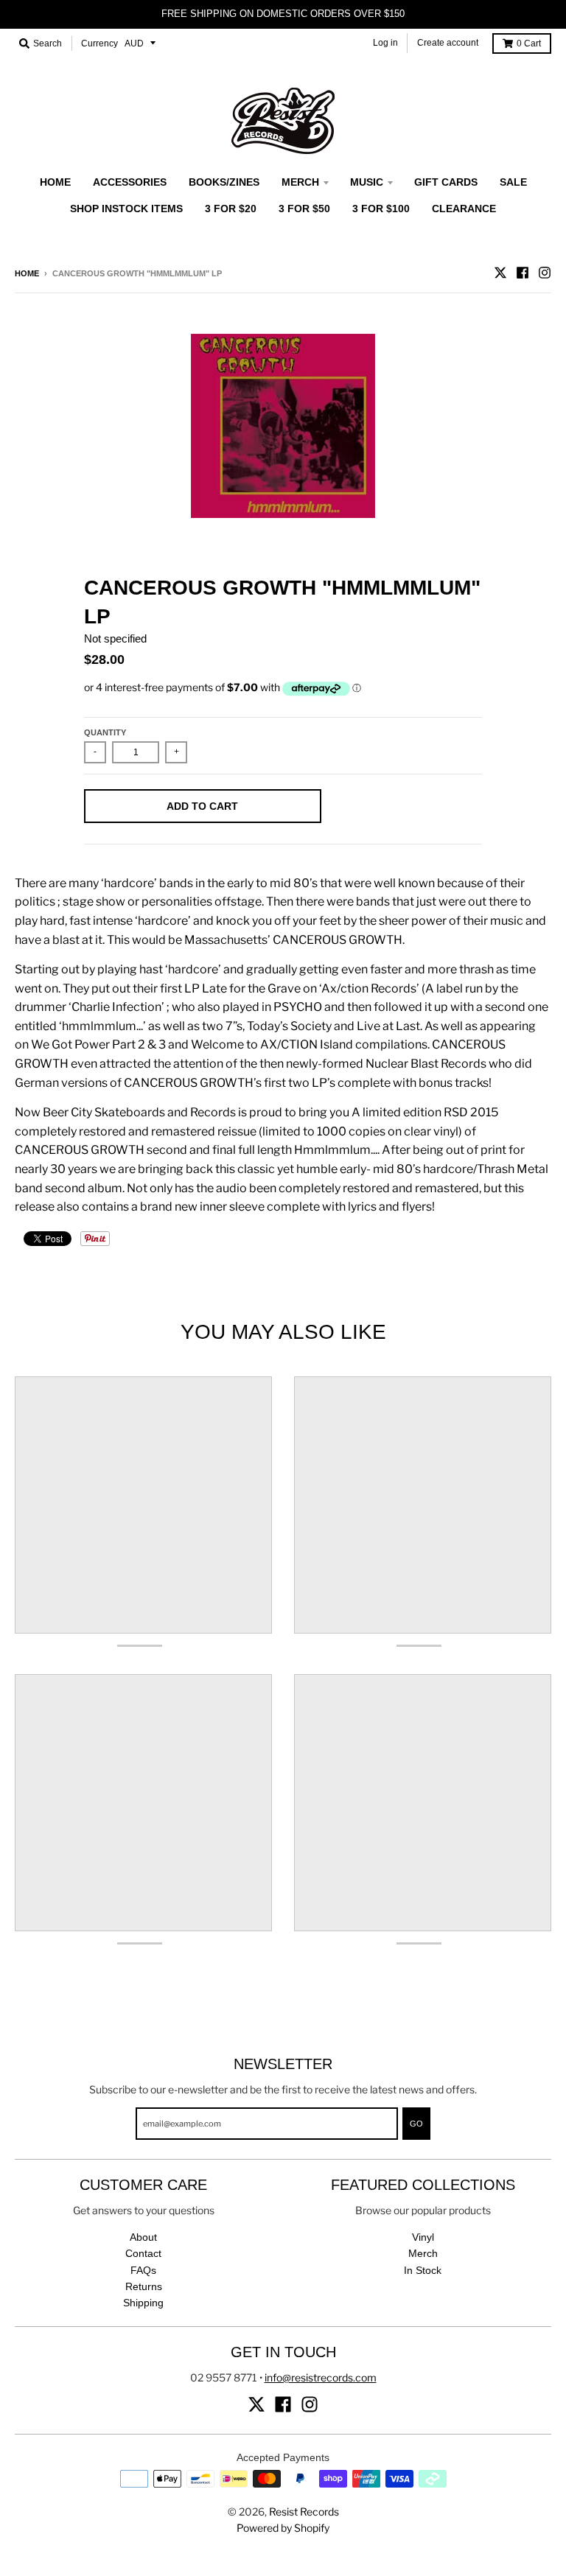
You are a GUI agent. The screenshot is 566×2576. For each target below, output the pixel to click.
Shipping (143, 2303)
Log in (385, 43)
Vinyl (423, 2237)
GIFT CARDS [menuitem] (446, 182)
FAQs (143, 2270)
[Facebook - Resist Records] (523, 273)
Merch (423, 2253)
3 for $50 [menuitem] (304, 209)
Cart (529, 43)
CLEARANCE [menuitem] (464, 209)
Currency (99, 43)
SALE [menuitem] (513, 182)
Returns (144, 2286)
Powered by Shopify (283, 2528)
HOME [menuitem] (55, 182)
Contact (143, 2253)
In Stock (423, 2270)
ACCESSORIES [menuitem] (130, 182)
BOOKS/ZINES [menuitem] (224, 182)
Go (416, 2124)
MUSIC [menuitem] (367, 182)
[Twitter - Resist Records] (500, 273)
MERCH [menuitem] (300, 182)
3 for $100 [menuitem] (381, 209)
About (143, 2237)
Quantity (105, 732)
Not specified (115, 638)
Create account (448, 43)
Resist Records (304, 2512)
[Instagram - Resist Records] (545, 273)
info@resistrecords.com (321, 2377)
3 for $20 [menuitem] (231, 209)
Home (27, 273)
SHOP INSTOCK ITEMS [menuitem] (126, 209)
